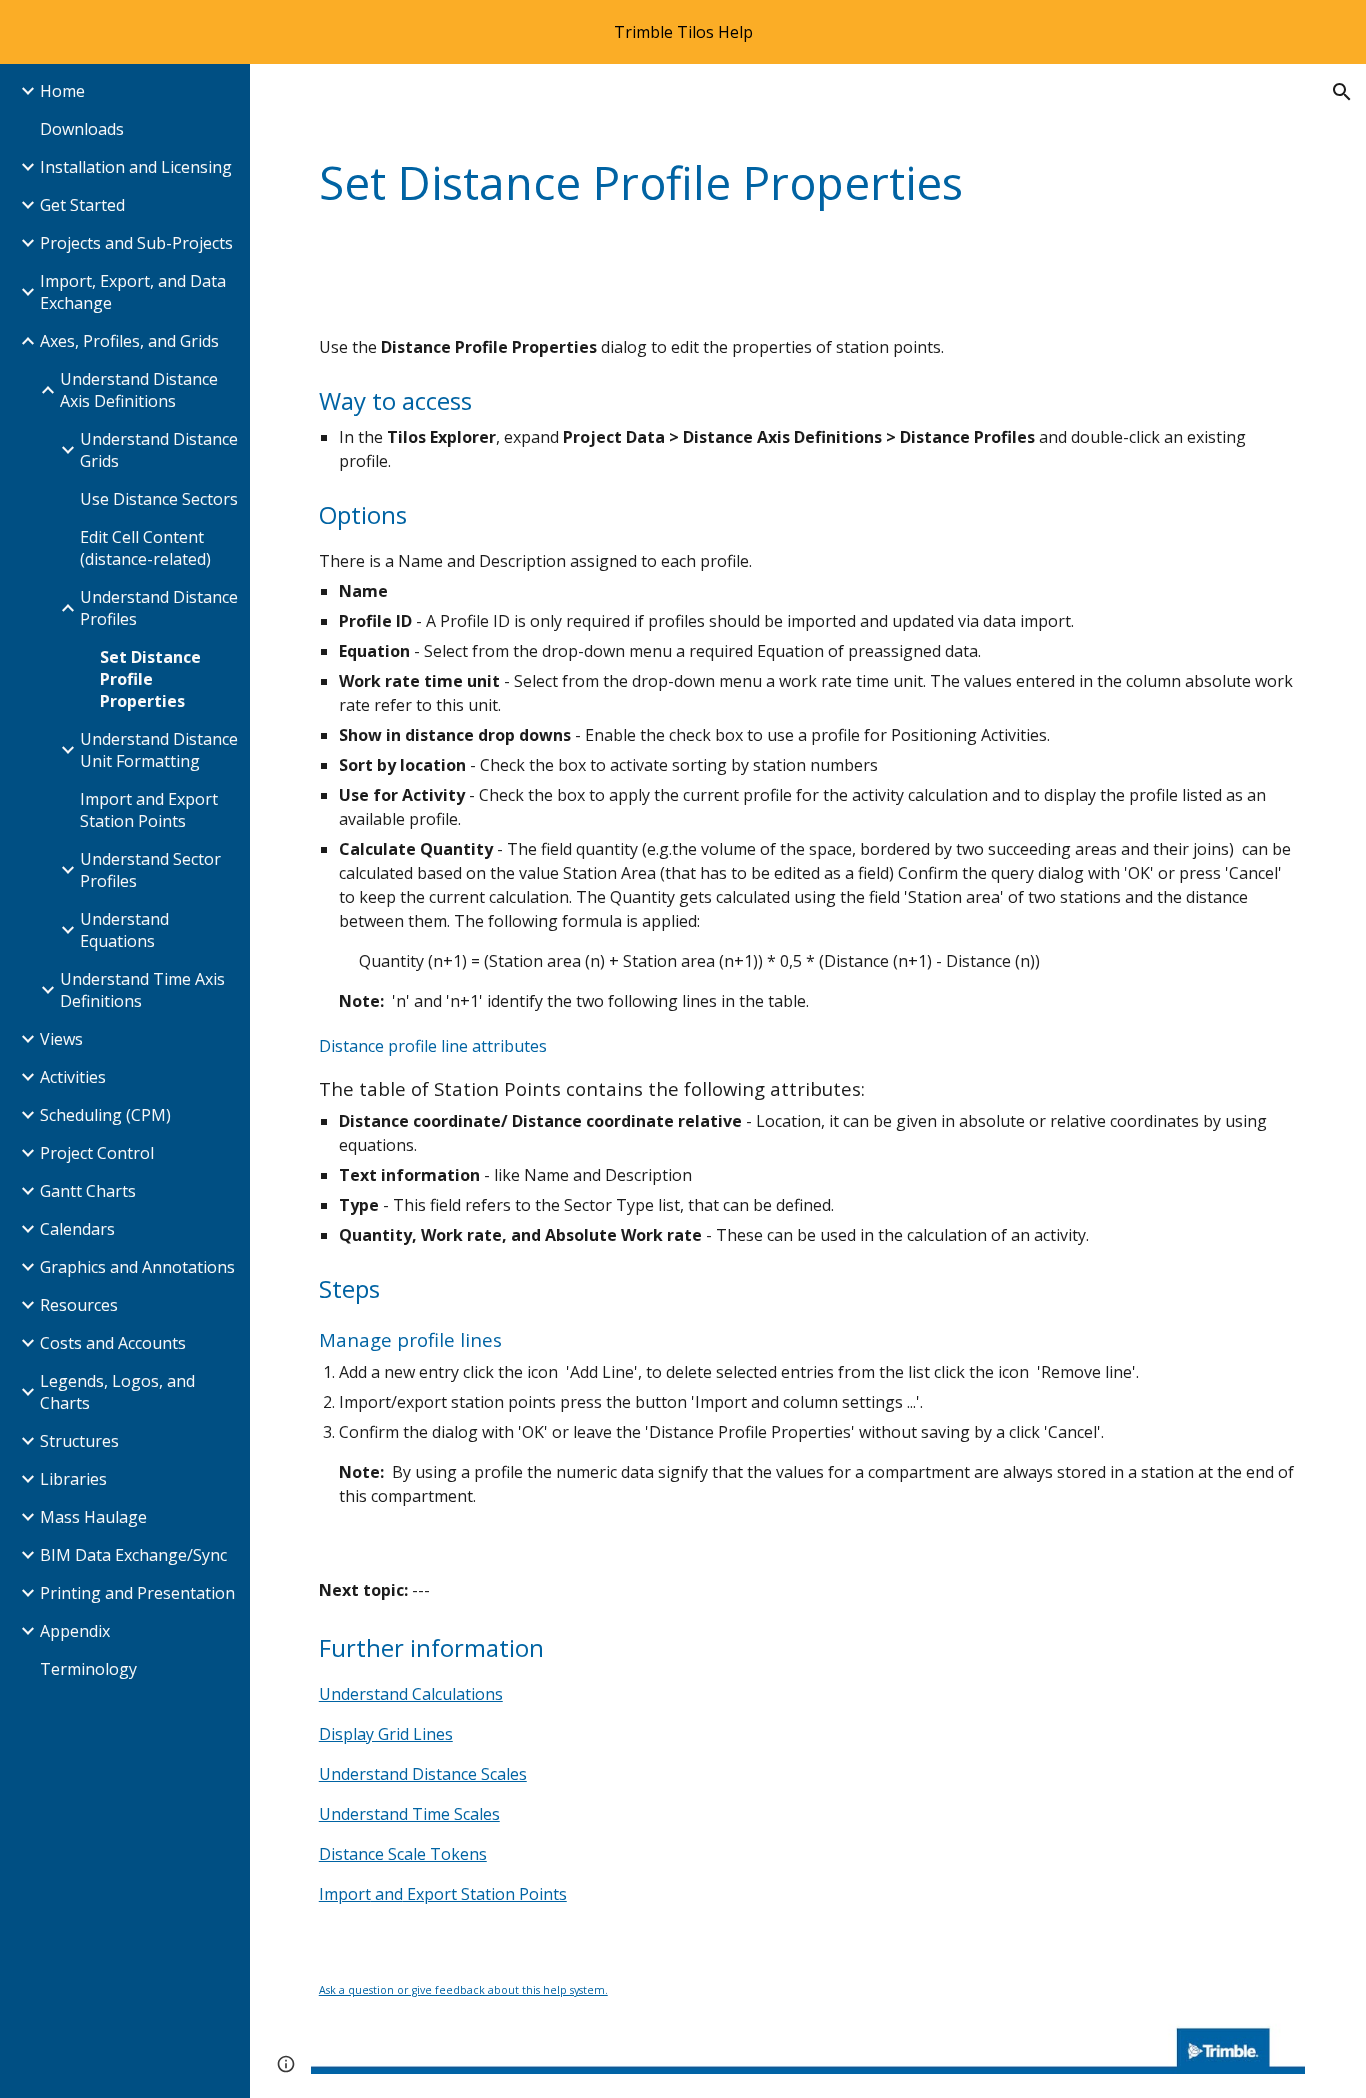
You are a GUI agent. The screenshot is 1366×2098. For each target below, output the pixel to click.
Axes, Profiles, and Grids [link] (129, 341)
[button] (1342, 92)
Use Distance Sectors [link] (159, 499)
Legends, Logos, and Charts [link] (117, 1392)
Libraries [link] (73, 1479)
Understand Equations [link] (124, 930)
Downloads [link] (82, 129)
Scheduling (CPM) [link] (105, 1115)
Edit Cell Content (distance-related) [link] (145, 548)
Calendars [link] (77, 1229)
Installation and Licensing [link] (136, 167)
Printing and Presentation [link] (137, 1593)
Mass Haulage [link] (93, 1517)
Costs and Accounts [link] (113, 1343)
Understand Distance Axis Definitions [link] (139, 390)
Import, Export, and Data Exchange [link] (133, 292)
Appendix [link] (75, 1631)
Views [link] (61, 1039)
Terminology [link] (88, 1669)
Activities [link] (73, 1077)
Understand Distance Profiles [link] (159, 608)
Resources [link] (79, 1305)
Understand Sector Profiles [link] (150, 870)
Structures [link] (79, 1441)
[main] (808, 183)
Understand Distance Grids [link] (159, 450)
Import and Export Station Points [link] (149, 810)
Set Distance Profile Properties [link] (150, 679)
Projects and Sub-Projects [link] (136, 243)
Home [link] (62, 91)
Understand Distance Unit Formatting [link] (159, 750)
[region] (683, 32)
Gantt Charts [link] (88, 1191)
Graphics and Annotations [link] (137, 1267)
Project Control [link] (97, 1153)
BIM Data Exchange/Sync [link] (133, 1555)
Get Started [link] (82, 205)
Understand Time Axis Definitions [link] (142, 990)
